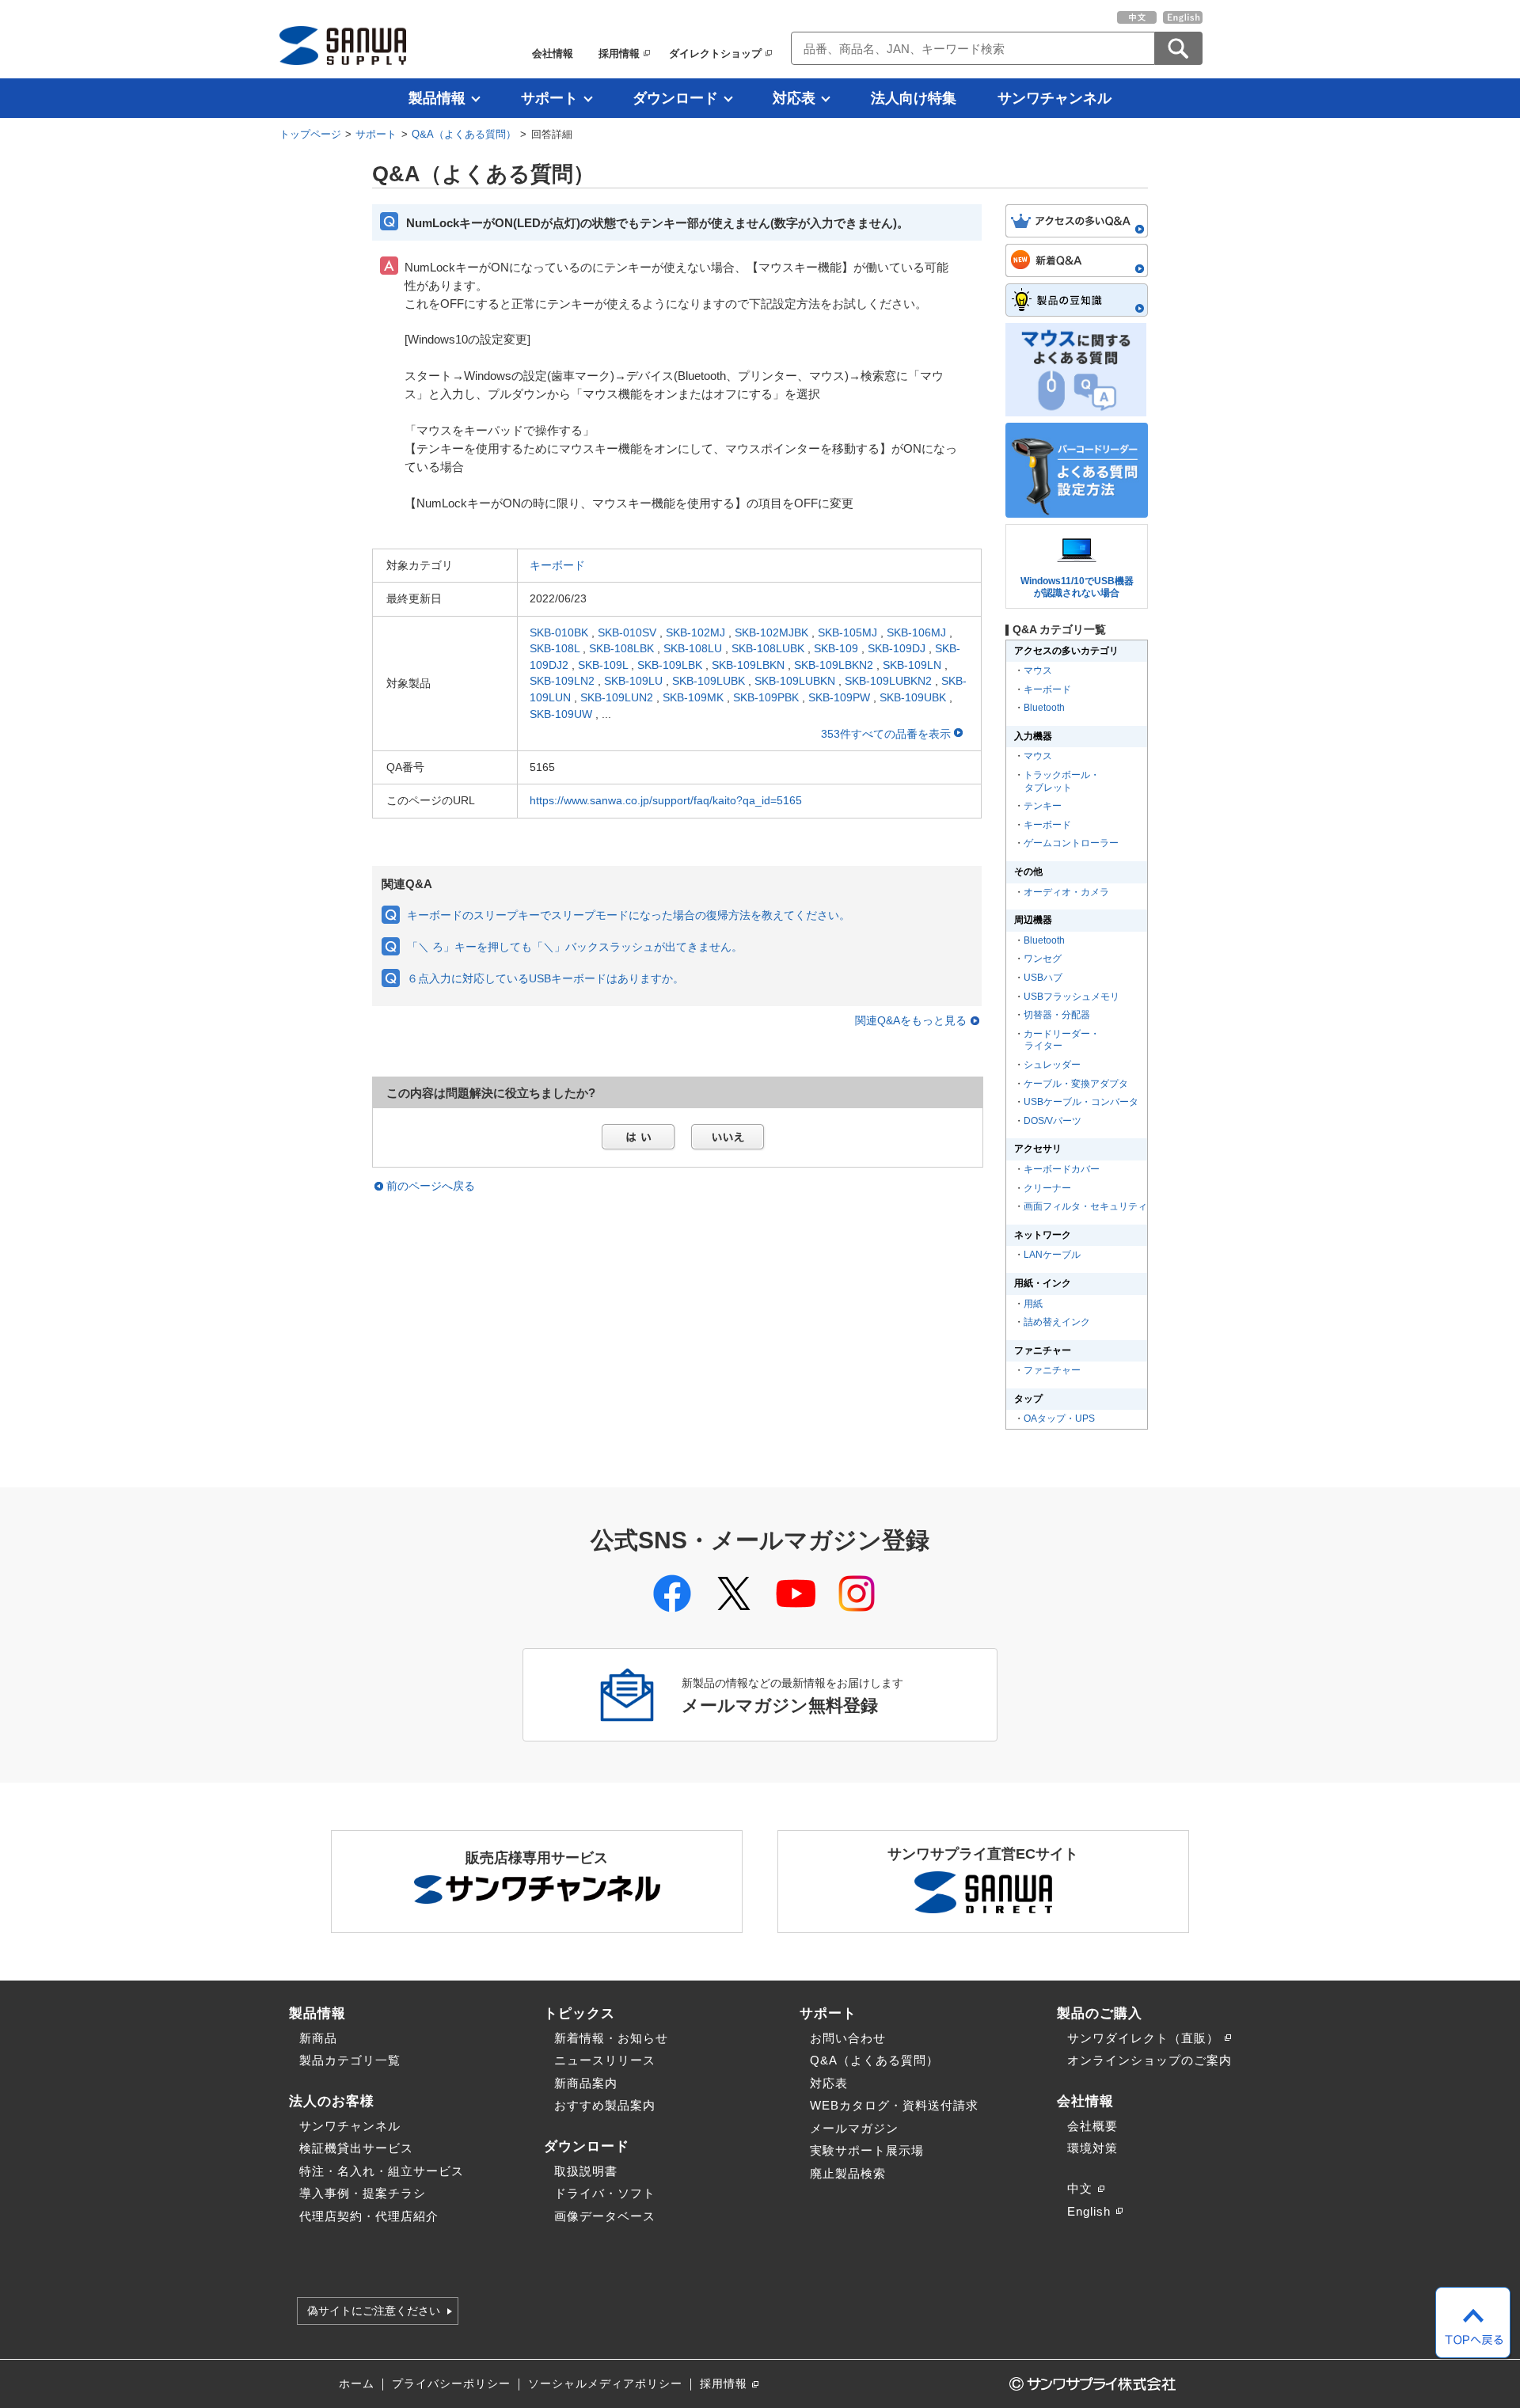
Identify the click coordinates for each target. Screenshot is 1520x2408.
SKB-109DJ (897, 648)
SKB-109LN (912, 665)
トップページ (310, 134)
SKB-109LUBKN (795, 681)
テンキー (1043, 806)
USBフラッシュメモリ (1072, 997)
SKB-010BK (559, 632)
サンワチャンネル (1054, 98)
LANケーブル (1052, 1255)
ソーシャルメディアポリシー (605, 2384)
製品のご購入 (1100, 2013)
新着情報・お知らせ (611, 2038)
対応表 (794, 98)
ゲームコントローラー (1071, 843)
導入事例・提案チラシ (363, 2193)
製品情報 (437, 98)
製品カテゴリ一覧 (350, 2060)
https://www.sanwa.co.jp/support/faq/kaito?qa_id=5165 (666, 800)
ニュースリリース (605, 2060)
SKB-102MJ (695, 632)
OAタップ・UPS (1059, 1419)
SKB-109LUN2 (617, 697)
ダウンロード (675, 98)
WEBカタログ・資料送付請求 (894, 2105)
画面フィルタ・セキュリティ (1085, 1206)
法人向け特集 (914, 98)
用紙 (1033, 1304)
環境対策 (1092, 2148)
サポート (549, 98)
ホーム (357, 2384)
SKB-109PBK (766, 697)
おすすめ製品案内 (605, 2105)
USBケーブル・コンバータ (1081, 1102)
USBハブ (1043, 978)
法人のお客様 (332, 2101)
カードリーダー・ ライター (1061, 1040)
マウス (1038, 670)
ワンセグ (1043, 959)
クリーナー (1047, 1188)
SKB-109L (603, 665)
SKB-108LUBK (768, 648)
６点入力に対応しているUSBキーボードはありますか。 (545, 978)
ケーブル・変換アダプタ (1076, 1084)
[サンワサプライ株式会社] (343, 46)
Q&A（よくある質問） (464, 134)
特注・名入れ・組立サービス (382, 2171)
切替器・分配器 (1057, 1015)
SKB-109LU (633, 681)
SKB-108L (555, 648)
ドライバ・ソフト (605, 2193)
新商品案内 (586, 2083)
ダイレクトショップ (715, 53)
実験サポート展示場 (867, 2150)
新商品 (318, 2038)
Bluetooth (1044, 708)
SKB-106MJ (916, 632)
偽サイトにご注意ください (374, 2311)
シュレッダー (1052, 1065)
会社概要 (1092, 2126)
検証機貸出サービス (356, 2148)
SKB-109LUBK (709, 681)
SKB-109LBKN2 (834, 665)
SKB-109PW (839, 697)
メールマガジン (854, 2128)
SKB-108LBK (621, 648)
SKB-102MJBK (771, 632)
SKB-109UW (561, 714)
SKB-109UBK (913, 697)
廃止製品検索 (848, 2173)
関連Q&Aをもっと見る (911, 1021)
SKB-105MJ (847, 632)
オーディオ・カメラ (1066, 892)
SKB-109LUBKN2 (888, 681)
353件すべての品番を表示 (887, 734)
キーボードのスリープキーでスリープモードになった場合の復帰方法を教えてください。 (629, 915)
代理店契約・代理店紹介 (369, 2216)
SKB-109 (836, 648)
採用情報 (619, 53)
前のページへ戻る (431, 1186)
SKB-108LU (693, 648)
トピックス (579, 2013)
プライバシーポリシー (451, 2384)
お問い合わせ (848, 2038)
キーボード (557, 565)
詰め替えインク (1057, 1322)
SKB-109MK (693, 697)
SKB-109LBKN (748, 665)
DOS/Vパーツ (1053, 1121)
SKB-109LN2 (562, 681)
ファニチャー (1052, 1370)
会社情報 (553, 53)
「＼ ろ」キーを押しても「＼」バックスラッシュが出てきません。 (575, 947)
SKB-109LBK (670, 665)
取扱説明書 (586, 2171)
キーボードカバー (1062, 1169)
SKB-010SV (627, 632)
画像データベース (605, 2216)
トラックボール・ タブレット (1061, 781)
